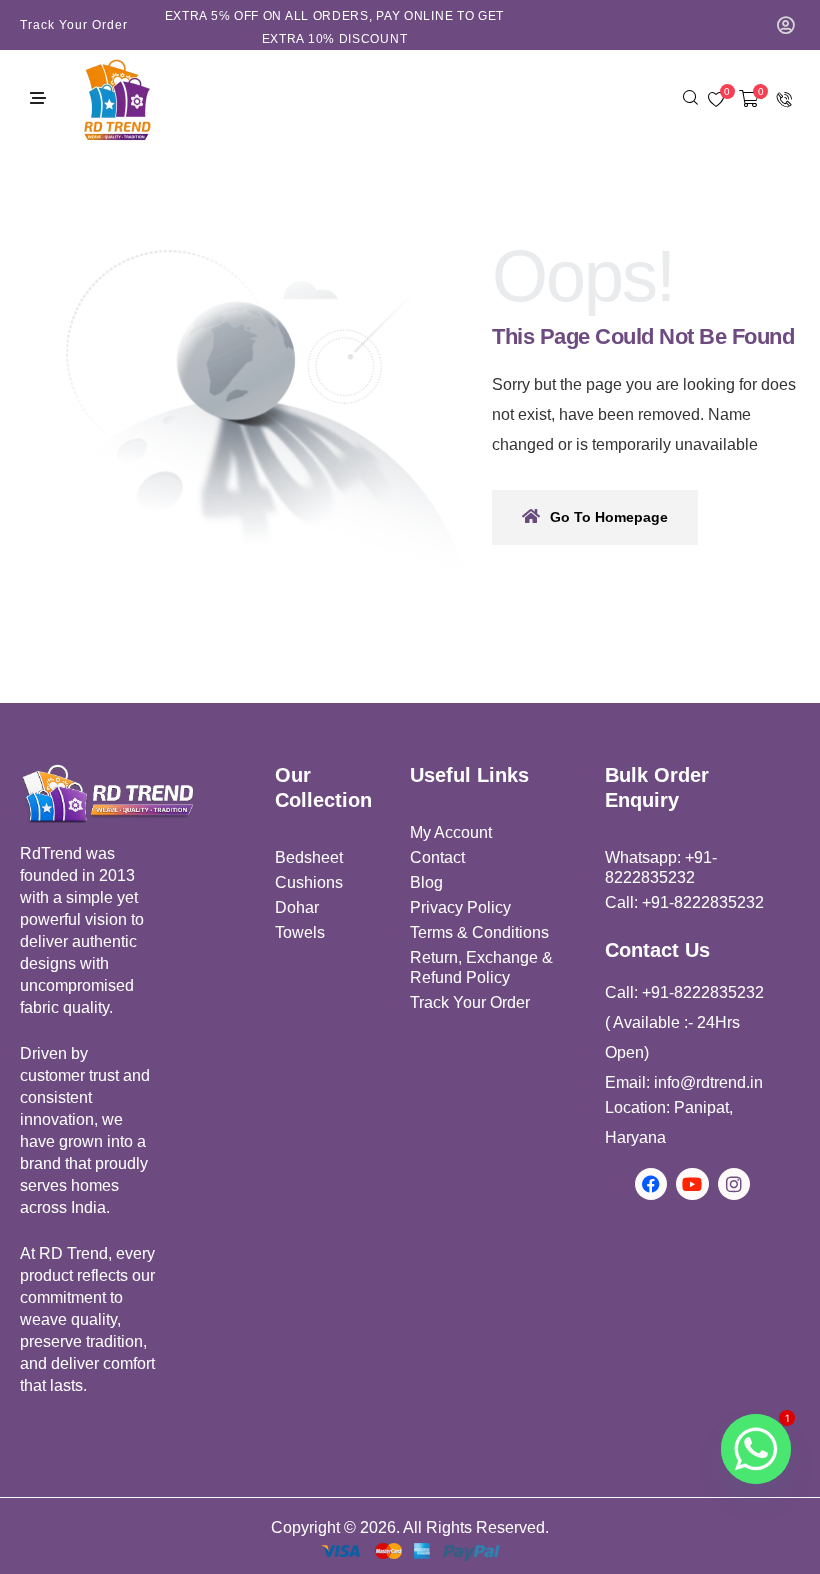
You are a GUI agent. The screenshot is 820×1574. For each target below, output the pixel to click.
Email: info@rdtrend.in (684, 1082)
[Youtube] (692, 1184)
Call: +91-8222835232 (684, 902)
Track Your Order (74, 25)
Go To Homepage (609, 517)
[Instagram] (734, 1184)
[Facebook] (651, 1184)
